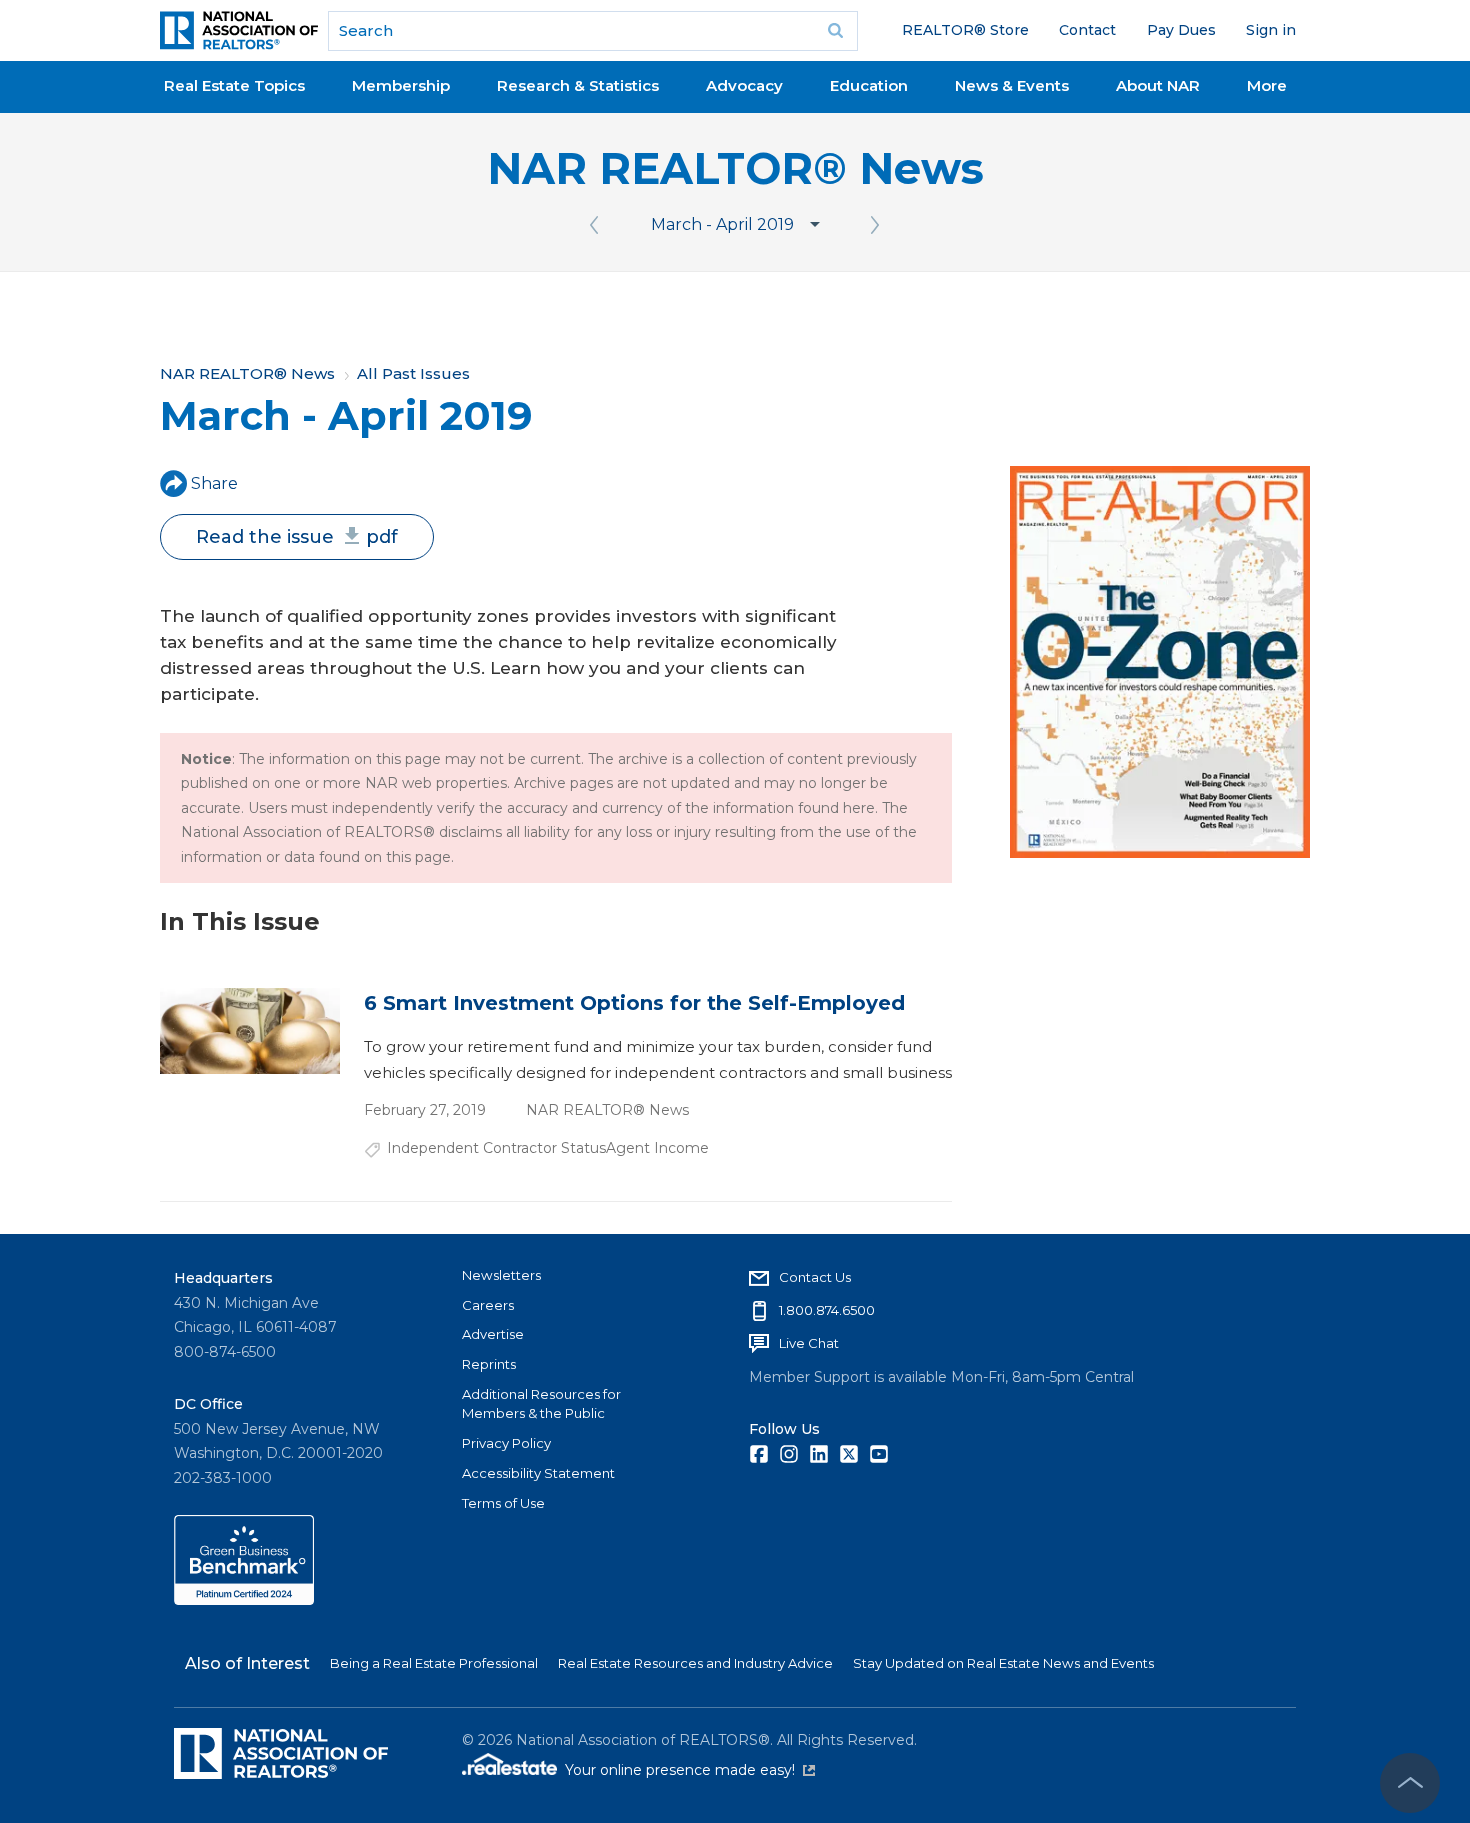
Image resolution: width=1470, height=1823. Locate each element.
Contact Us (815, 1277)
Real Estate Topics (234, 85)
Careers (488, 1305)
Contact (1087, 30)
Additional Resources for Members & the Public (541, 1404)
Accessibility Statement (538, 1473)
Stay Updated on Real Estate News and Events (1003, 1663)
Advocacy (744, 85)
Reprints (489, 1364)
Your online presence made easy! (690, 1770)
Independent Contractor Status (496, 1148)
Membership (401, 85)
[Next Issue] (876, 225)
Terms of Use (503, 1503)
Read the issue (297, 537)
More (1267, 85)
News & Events (1012, 85)
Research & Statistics (578, 85)
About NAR (1158, 85)
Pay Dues (1181, 30)
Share (214, 483)
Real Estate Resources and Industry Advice (695, 1663)
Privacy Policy (506, 1443)
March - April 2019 (722, 224)
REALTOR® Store (965, 30)
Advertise (493, 1334)
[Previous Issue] (595, 225)
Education (869, 85)
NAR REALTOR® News (735, 168)
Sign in (1271, 30)
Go (836, 31)
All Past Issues (413, 373)
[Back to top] (1410, 1783)
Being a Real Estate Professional (434, 1663)
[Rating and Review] (244, 1600)
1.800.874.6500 (827, 1310)
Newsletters (501, 1275)
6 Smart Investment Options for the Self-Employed (634, 1003)
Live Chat (809, 1343)
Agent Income (657, 1148)
